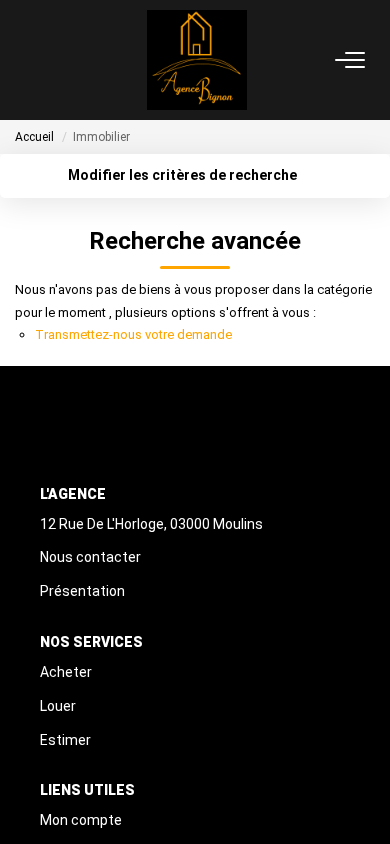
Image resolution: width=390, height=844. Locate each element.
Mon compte (81, 820)
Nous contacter (90, 557)
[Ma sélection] (51, 59)
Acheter (66, 672)
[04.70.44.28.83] (363, 798)
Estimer (65, 740)
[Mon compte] (27, 59)
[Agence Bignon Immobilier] (197, 60)
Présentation (82, 591)
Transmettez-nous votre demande (133, 334)
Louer (58, 706)
